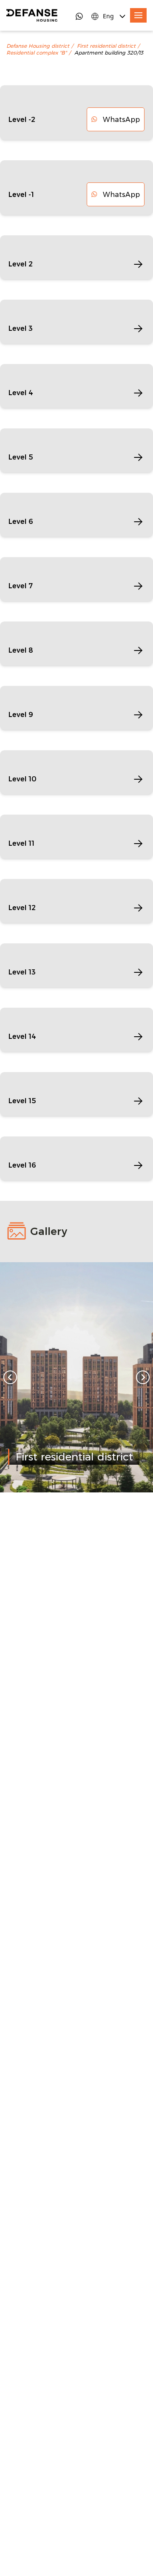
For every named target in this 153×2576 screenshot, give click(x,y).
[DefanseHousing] (32, 15)
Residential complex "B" (37, 53)
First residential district (106, 46)
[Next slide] (143, 1377)
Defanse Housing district (38, 46)
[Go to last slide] (10, 1377)
